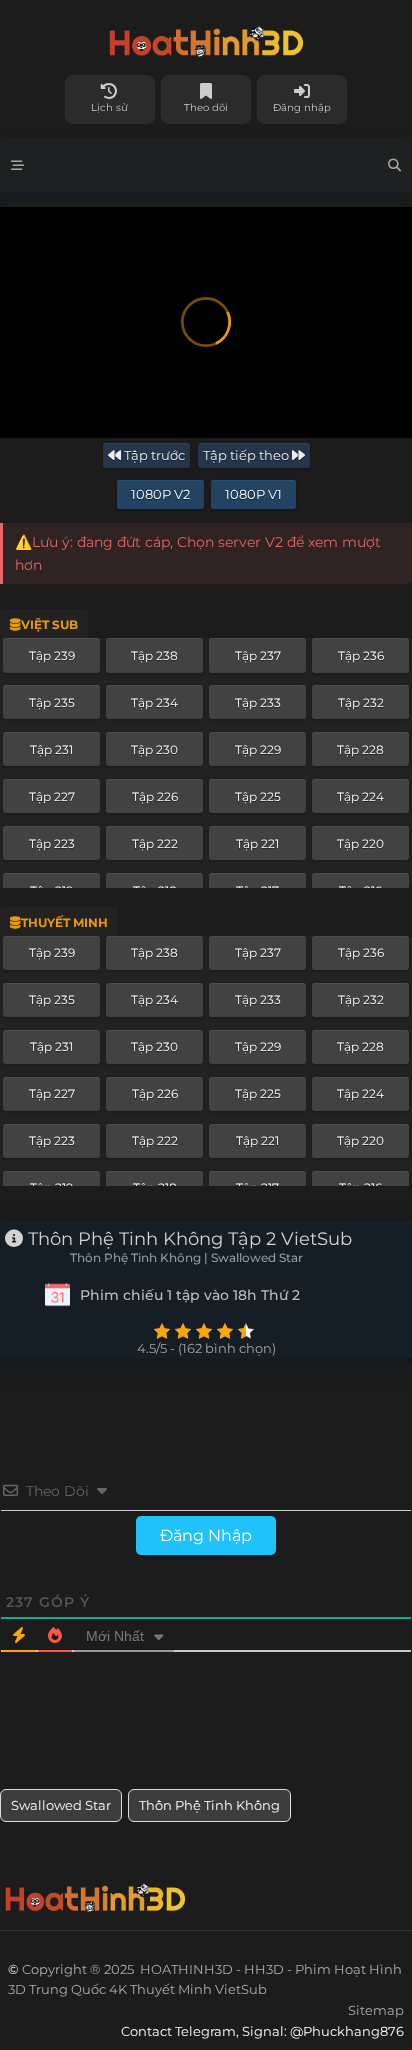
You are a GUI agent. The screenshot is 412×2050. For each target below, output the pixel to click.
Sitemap (376, 2010)
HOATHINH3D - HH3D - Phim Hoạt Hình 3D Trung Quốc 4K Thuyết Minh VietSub (206, 37)
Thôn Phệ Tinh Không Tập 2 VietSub (187, 1239)
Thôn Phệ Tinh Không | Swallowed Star (186, 1258)
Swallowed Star (61, 1805)
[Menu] (17, 165)
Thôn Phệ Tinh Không (209, 1805)
